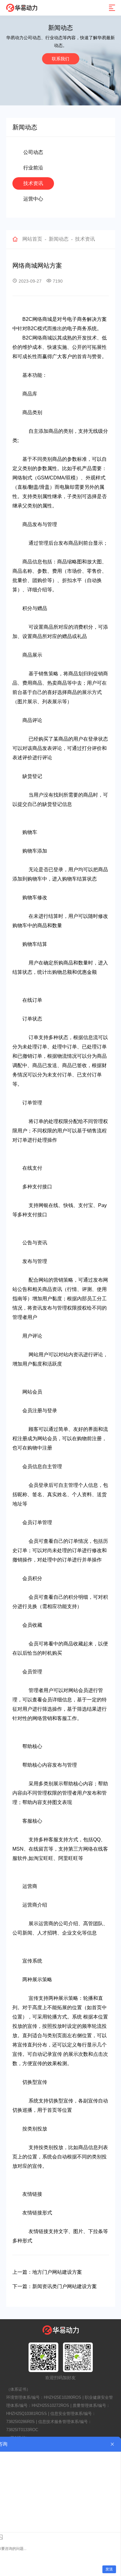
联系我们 (60, 59)
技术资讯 (33, 183)
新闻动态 (59, 239)
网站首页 (32, 239)
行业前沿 (33, 168)
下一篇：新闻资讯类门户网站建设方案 (55, 2286)
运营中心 (33, 199)
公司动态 (33, 152)
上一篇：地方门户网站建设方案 (47, 2272)
